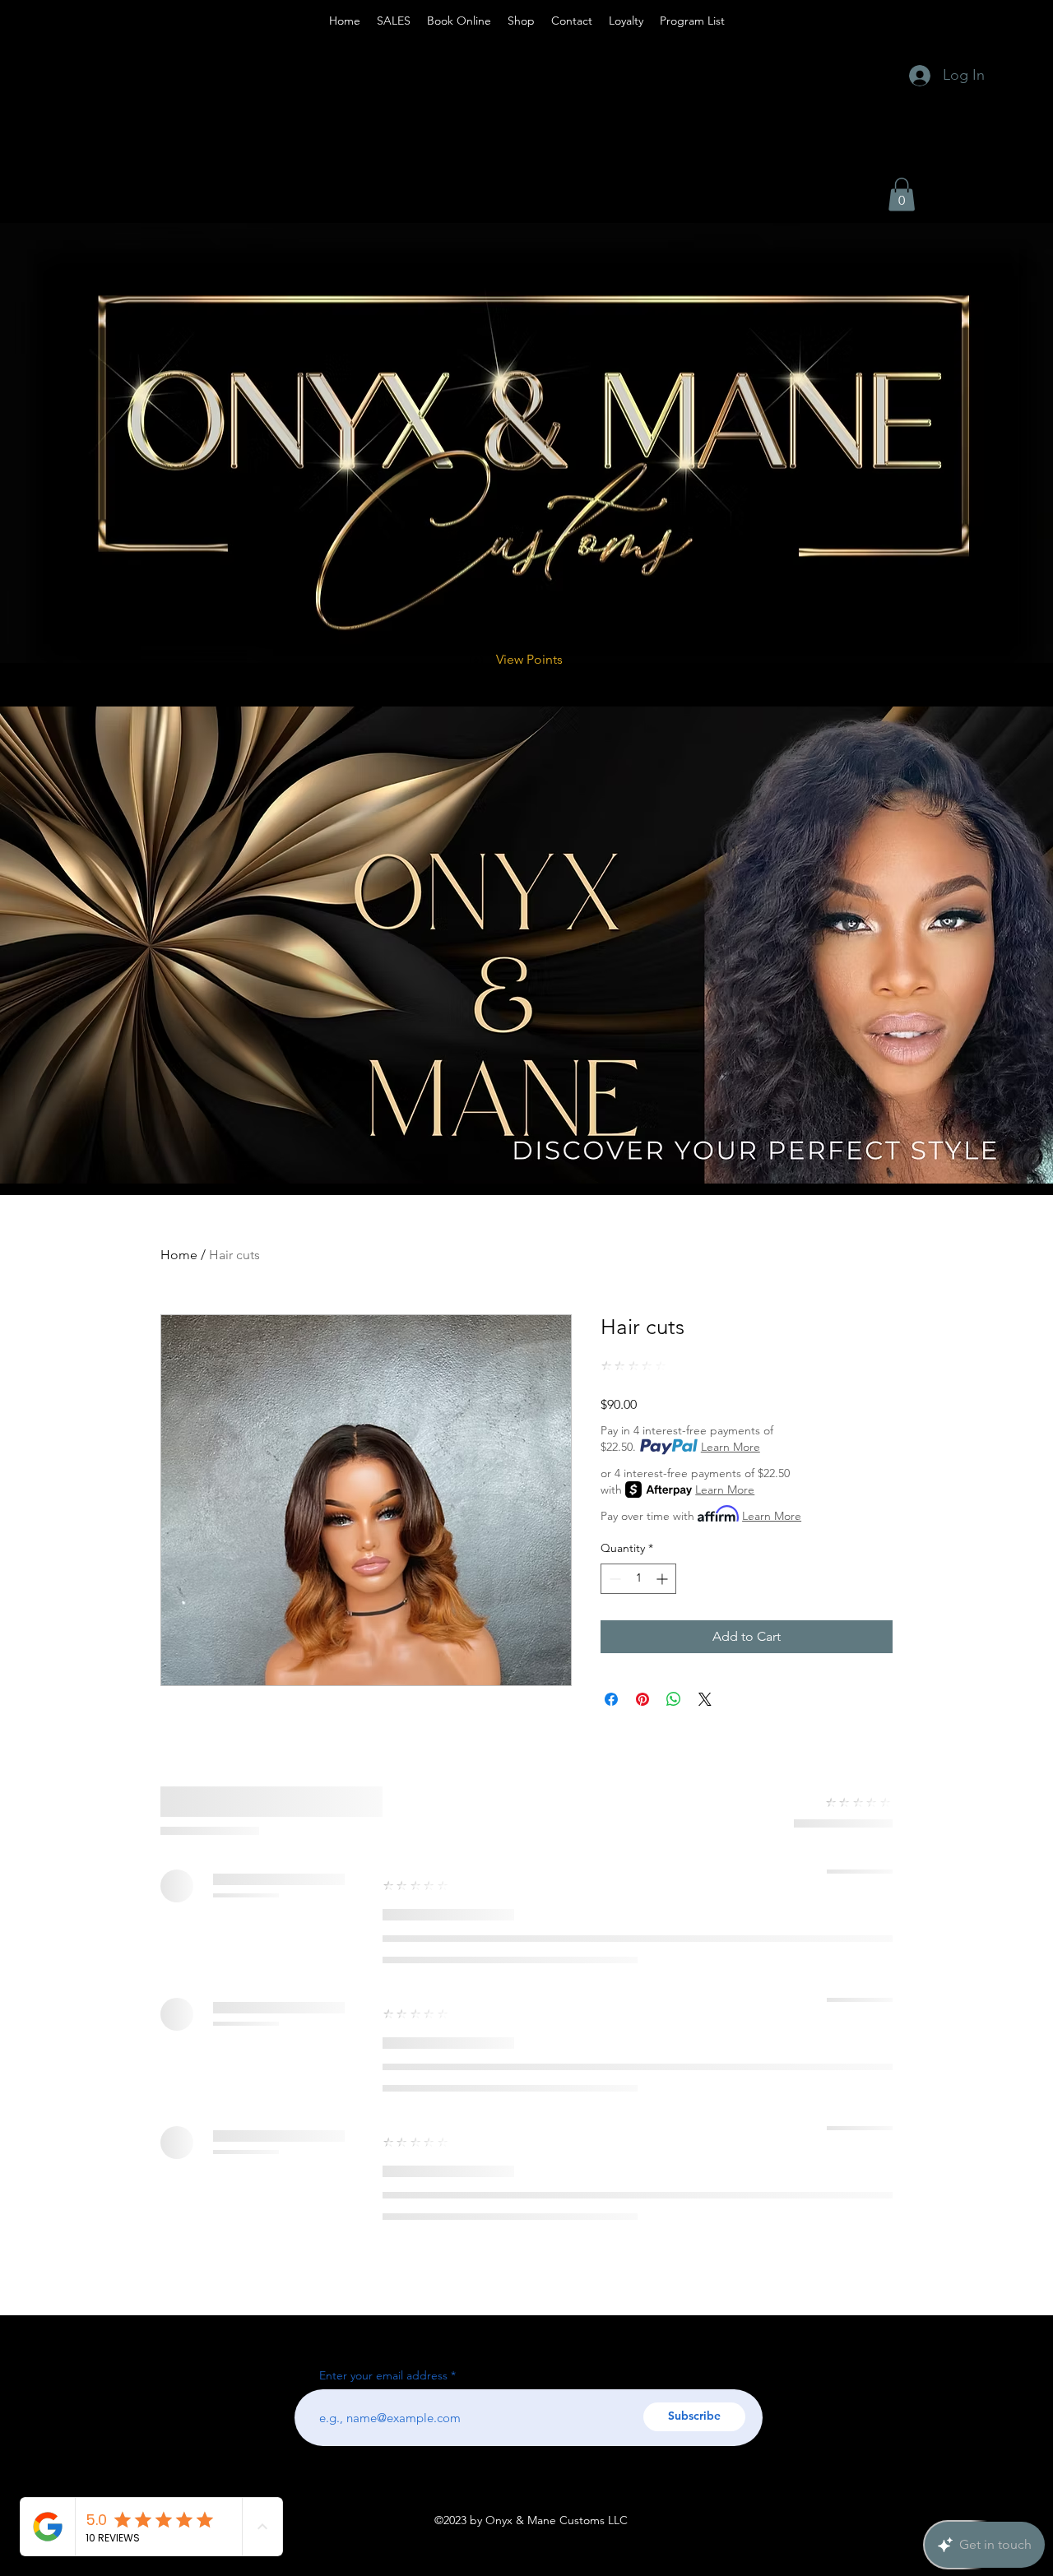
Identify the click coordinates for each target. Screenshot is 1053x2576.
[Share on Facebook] (611, 1699)
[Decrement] (613, 1579)
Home (179, 1255)
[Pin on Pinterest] (642, 1699)
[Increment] (663, 1579)
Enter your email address (383, 2375)
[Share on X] (705, 1699)
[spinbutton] (638, 1579)
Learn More (731, 1447)
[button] (902, 195)
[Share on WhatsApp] (674, 1699)
